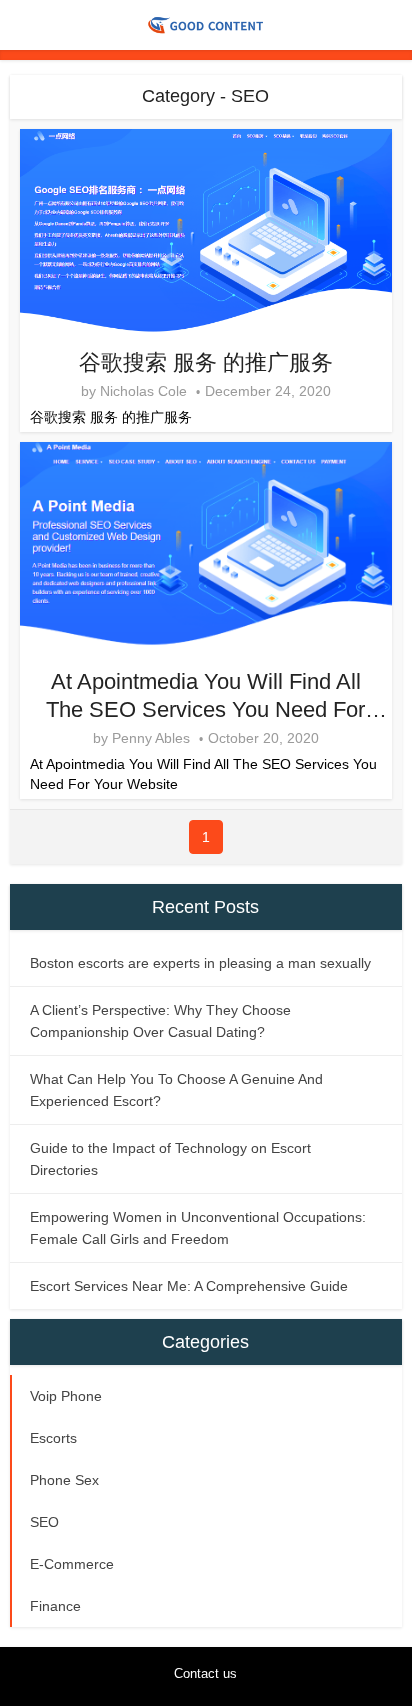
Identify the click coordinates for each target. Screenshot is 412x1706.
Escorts (53, 1438)
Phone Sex (64, 1480)
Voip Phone (66, 1396)
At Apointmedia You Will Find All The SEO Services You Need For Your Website (205, 709)
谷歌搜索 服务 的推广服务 (206, 362)
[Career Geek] (206, 23)
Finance (55, 1606)
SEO (44, 1522)
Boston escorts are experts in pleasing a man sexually (200, 963)
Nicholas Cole (143, 391)
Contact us (205, 1673)
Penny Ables (151, 738)
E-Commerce (72, 1564)
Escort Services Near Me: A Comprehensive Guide (189, 1286)
